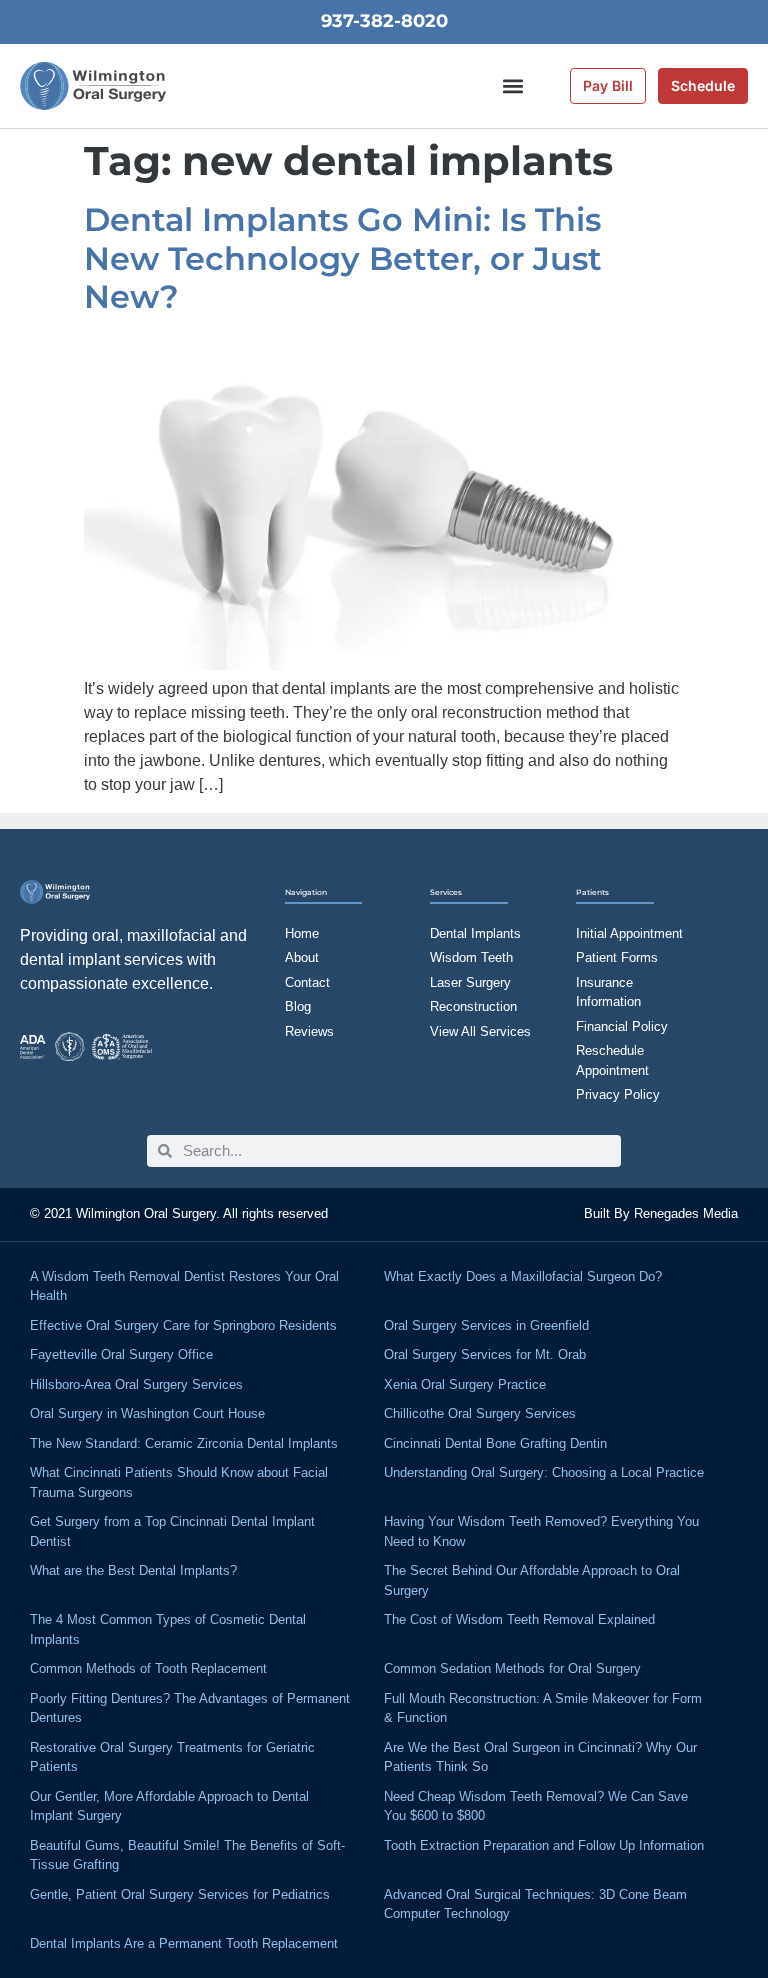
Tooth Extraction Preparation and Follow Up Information (544, 1845)
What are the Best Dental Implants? (133, 1570)
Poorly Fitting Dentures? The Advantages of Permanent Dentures (190, 1708)
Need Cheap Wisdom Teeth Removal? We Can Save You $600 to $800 (536, 1806)
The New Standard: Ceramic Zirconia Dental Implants (184, 1443)
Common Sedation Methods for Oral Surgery (512, 1668)
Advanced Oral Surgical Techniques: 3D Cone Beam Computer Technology (535, 1904)
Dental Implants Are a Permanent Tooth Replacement (184, 1943)
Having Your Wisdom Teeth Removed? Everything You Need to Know (541, 1531)
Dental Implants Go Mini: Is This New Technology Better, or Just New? (343, 258)
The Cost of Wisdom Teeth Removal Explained (519, 1619)
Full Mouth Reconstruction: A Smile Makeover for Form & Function (543, 1708)
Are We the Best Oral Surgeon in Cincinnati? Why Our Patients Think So (540, 1757)
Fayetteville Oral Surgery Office (121, 1354)
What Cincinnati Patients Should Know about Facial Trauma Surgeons (179, 1482)
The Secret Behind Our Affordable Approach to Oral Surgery (532, 1580)
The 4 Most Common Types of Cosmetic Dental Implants (168, 1629)
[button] (513, 86)
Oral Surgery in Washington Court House (147, 1413)
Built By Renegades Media (661, 1213)
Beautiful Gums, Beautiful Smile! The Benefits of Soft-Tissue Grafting (187, 1855)
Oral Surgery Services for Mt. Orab (485, 1354)
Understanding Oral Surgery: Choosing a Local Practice (544, 1472)
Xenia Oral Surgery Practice (465, 1384)
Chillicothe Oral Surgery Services (480, 1413)
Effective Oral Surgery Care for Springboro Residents (183, 1325)
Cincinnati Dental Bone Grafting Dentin (495, 1443)
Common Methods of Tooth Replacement (148, 1668)
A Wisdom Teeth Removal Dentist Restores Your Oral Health (184, 1286)
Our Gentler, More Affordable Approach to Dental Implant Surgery (169, 1806)
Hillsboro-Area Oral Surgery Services (136, 1384)
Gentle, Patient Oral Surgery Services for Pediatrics (180, 1894)
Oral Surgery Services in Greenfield (486, 1325)
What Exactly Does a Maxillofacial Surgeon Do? (523, 1276)
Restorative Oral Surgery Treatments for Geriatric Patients (172, 1757)
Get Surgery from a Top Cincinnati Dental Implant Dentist (172, 1531)
